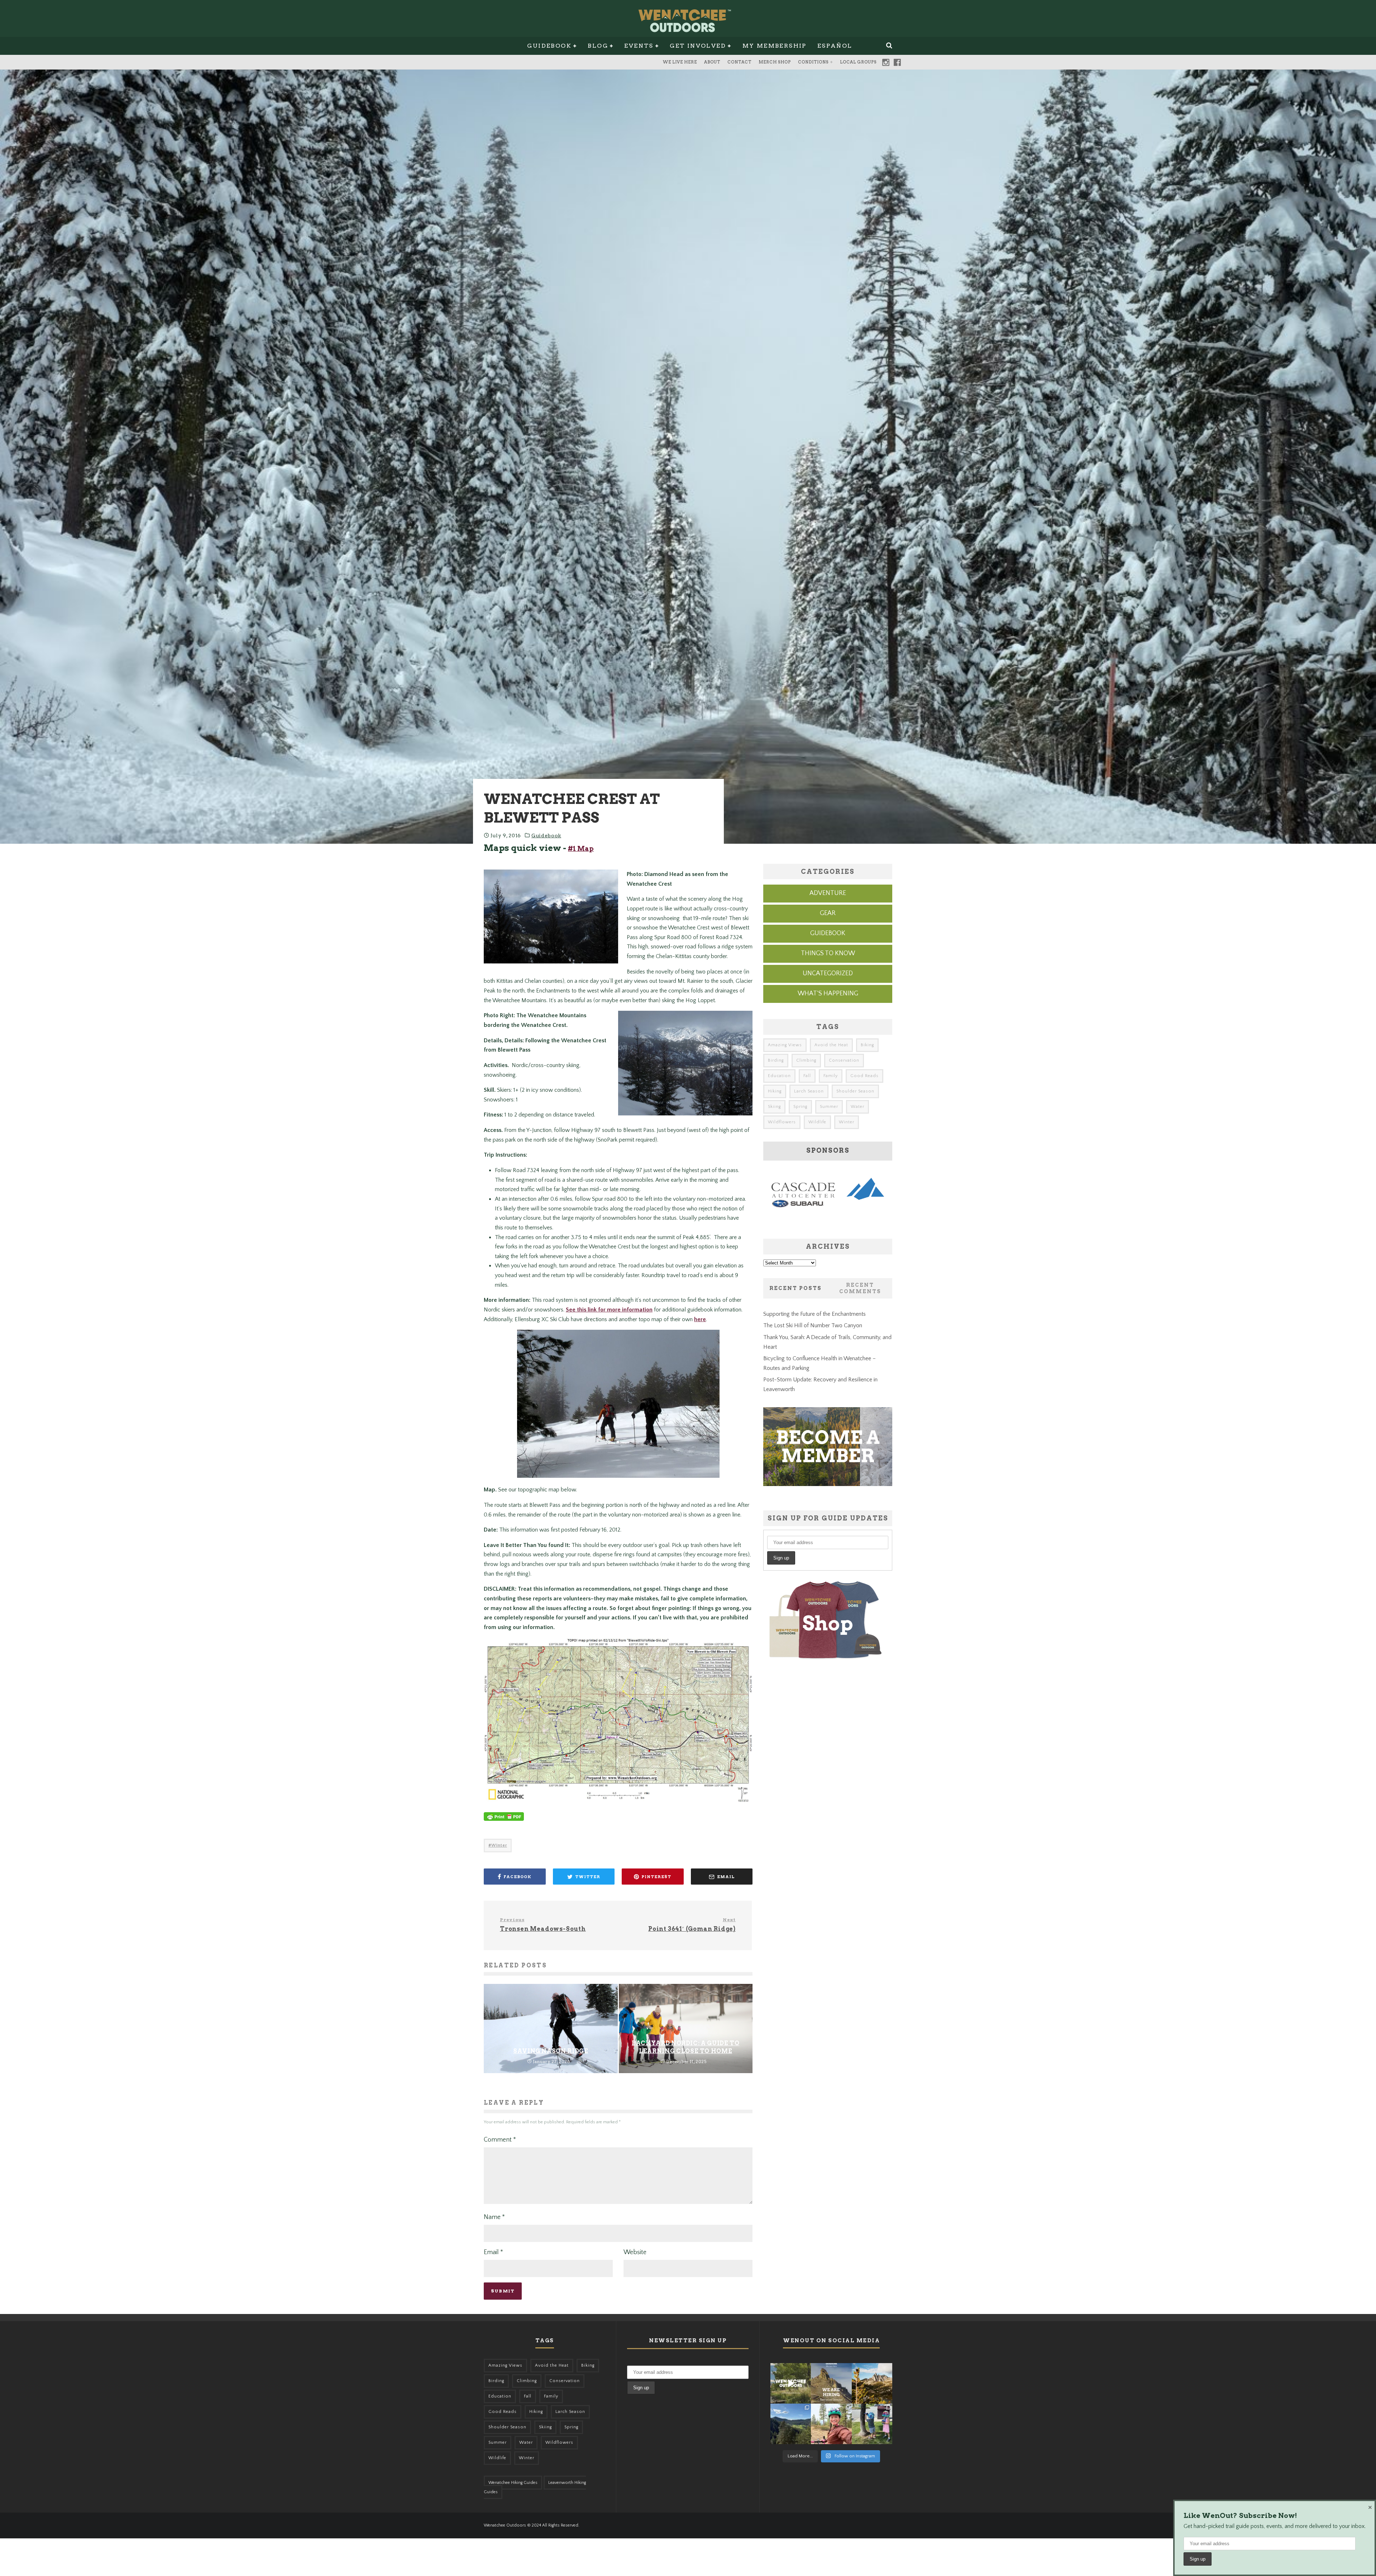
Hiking (775, 1091)
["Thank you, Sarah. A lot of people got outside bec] (831, 2424)
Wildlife (817, 1122)
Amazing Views (785, 1045)
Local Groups (858, 62)
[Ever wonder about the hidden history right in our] (791, 2424)
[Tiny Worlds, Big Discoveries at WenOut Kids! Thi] (872, 2424)
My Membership (775, 46)
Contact (739, 62)
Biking (867, 1045)
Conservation (844, 1060)
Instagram (886, 62)
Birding (776, 1060)
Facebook (897, 62)
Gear (828, 913)
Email (493, 2252)
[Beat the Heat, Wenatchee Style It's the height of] (791, 2383)
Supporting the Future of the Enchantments (814, 1314)
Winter (499, 1845)
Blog (598, 46)
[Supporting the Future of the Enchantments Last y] (872, 2383)
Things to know (828, 953)
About (712, 62)
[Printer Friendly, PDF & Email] (504, 1820)
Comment (500, 2140)
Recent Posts (795, 1288)
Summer (829, 1107)
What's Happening (828, 994)
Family (831, 1076)
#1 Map (581, 849)
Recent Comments (860, 1288)
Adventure (828, 893)
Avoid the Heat (831, 1045)
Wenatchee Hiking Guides (513, 2483)
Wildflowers (782, 1122)
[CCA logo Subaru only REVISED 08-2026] (828, 1209)
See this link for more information (609, 1310)
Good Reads (864, 1076)
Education (779, 1076)
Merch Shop (775, 62)
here (700, 1319)
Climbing (806, 1060)
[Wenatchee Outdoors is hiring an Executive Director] (831, 2383)
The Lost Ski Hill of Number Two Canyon (813, 1325)
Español (835, 46)
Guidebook (549, 46)
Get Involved (698, 46)
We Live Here (680, 62)
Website (635, 2252)
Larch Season (809, 1091)
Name (494, 2217)
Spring (800, 1107)
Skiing (774, 1107)
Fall (807, 1076)
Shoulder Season (855, 1091)
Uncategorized (828, 973)
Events (639, 46)
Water (857, 1107)
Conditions (813, 62)
